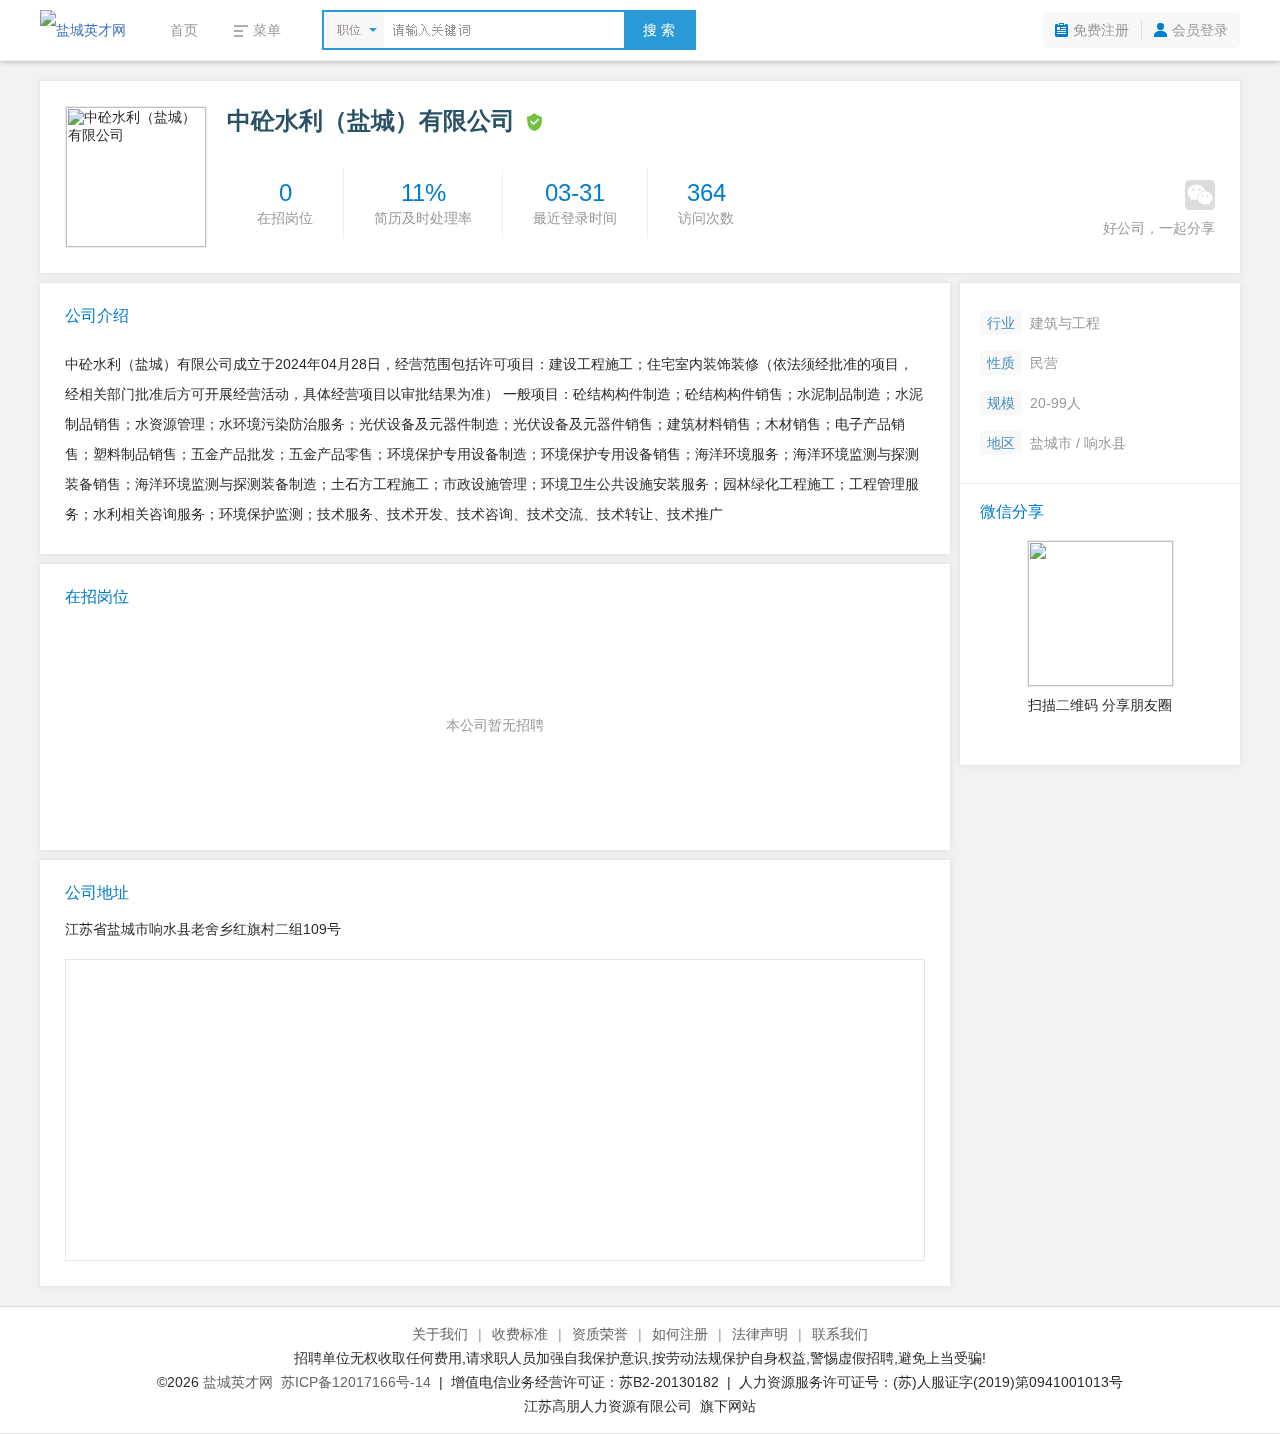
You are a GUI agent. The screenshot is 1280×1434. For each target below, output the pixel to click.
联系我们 (840, 1334)
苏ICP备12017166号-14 (356, 1382)
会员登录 (1200, 30)
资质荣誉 (600, 1334)
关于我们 (440, 1334)
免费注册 (1101, 30)
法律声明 (760, 1334)
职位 (349, 30)
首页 (184, 30)
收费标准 (520, 1334)
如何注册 (680, 1334)
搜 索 (659, 30)
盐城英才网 (238, 1382)
